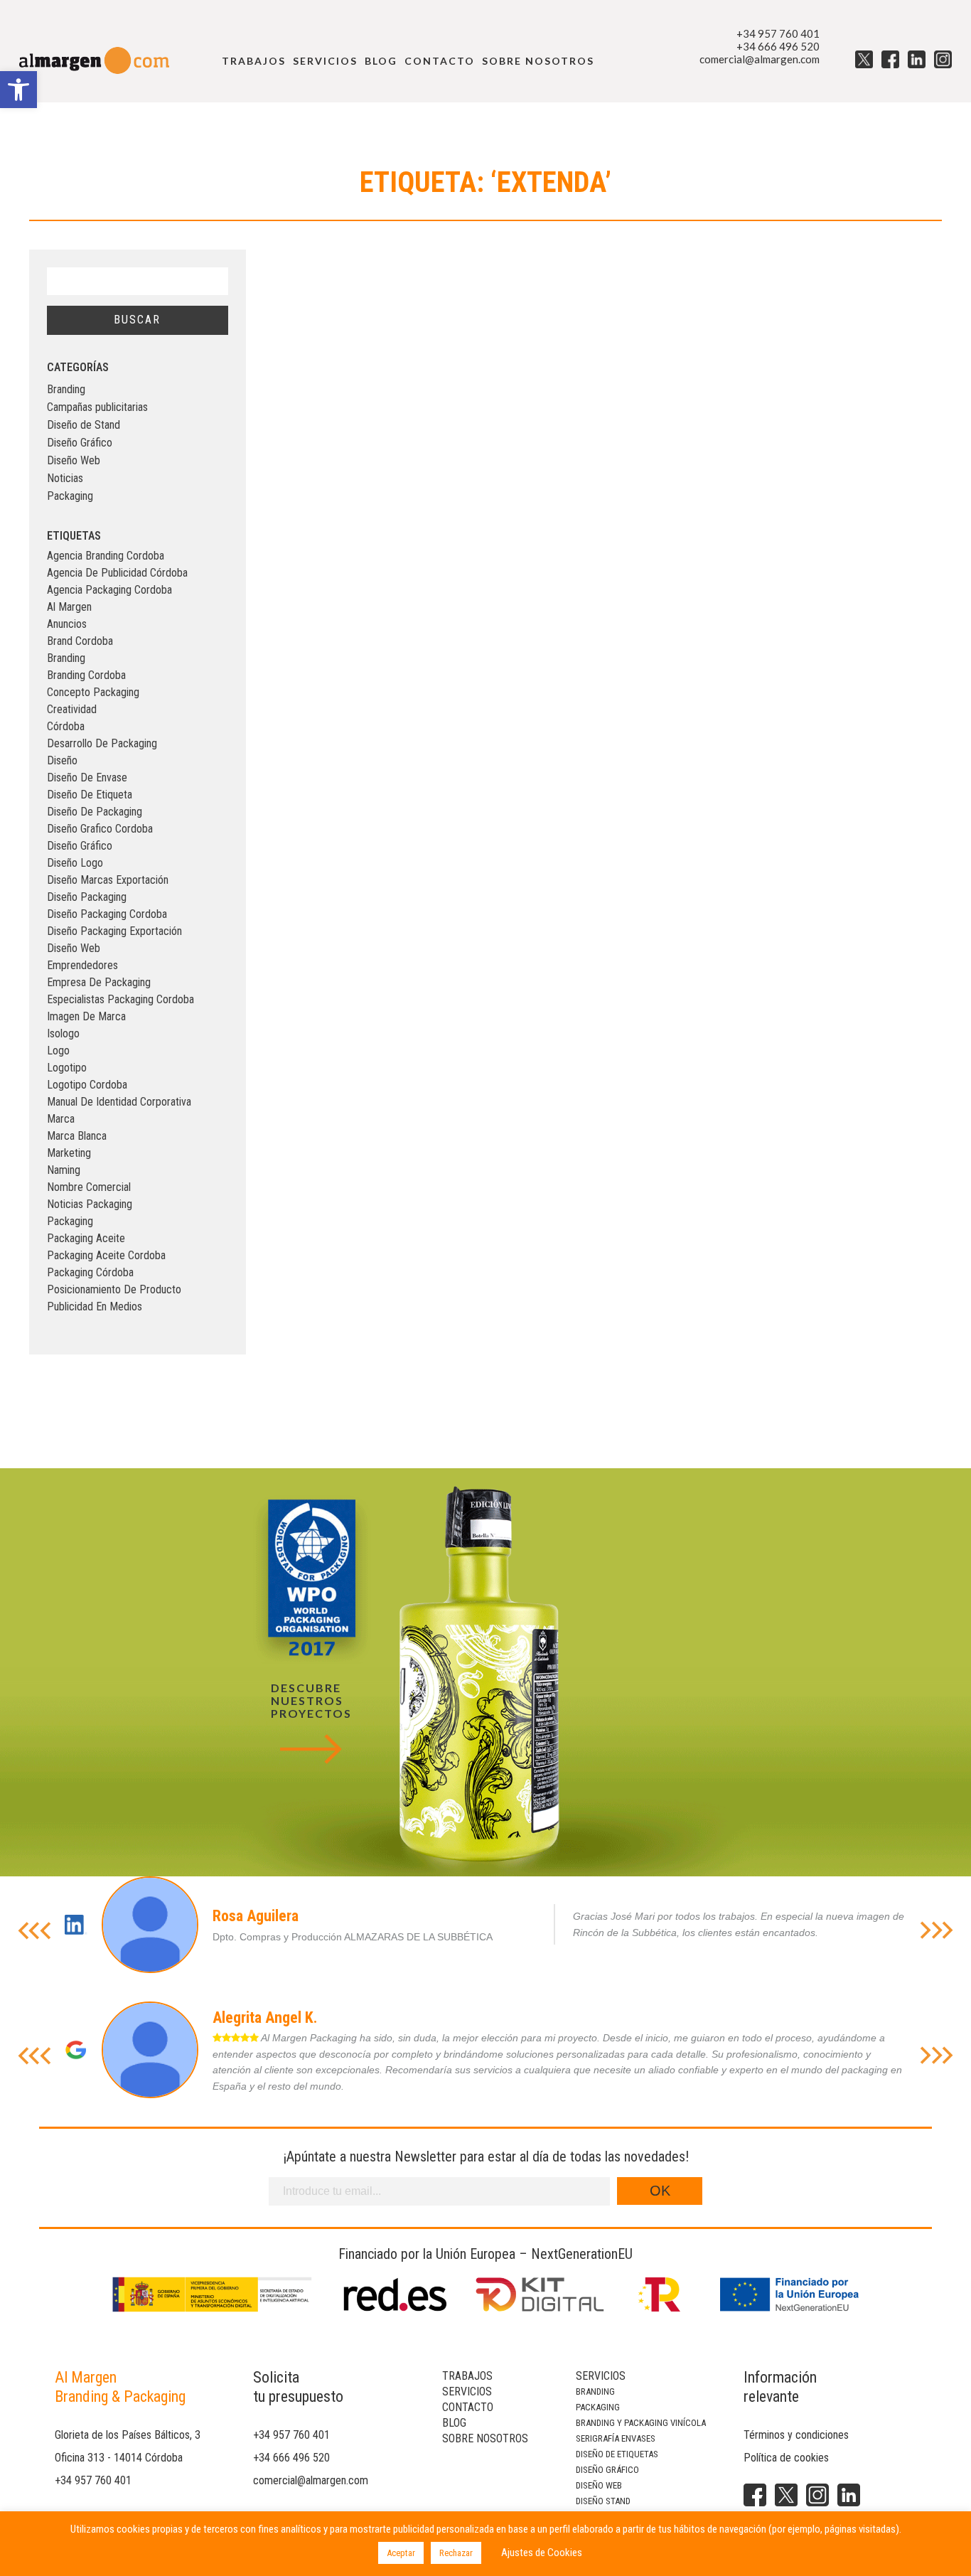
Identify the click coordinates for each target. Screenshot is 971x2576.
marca (61, 1119)
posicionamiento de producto (114, 1289)
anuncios (67, 624)
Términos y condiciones (796, 2435)
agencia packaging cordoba (109, 590)
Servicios (325, 61)
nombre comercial (89, 1187)
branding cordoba (86, 675)
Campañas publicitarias (97, 407)
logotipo (67, 1068)
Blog (381, 61)
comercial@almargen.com (760, 59)
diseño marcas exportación (108, 880)
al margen (69, 607)
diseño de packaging (95, 812)
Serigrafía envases (616, 2438)
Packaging (70, 496)
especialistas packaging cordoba (120, 999)
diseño (62, 760)
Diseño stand (603, 2501)
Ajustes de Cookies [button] (542, 2553)
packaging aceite (86, 1238)
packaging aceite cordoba (106, 1255)
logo (58, 1051)
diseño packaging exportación (114, 931)
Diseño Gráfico (80, 443)
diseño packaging (87, 897)
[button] (18, 90)
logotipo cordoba (87, 1085)
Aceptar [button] (401, 2553)
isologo (63, 1033)
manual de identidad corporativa (119, 1102)
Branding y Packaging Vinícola (641, 2423)
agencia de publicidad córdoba (117, 573)
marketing (69, 1153)
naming (64, 1170)
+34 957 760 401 (778, 33)
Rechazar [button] (456, 2553)
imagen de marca (86, 1016)
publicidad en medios (95, 1306)
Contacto (440, 61)
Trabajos (254, 61)
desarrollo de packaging (102, 743)
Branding (66, 389)
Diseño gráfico (607, 2470)
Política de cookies (786, 2458)
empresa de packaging (99, 982)
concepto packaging (93, 692)
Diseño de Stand (84, 425)
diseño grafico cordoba (100, 829)
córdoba (66, 726)
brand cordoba (80, 641)
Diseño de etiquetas (617, 2454)
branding (66, 658)
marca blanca (77, 1136)
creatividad (72, 709)
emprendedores (82, 965)
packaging (70, 1221)
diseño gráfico (80, 846)
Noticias (65, 478)
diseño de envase (87, 777)
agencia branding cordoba (106, 556)
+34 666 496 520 (778, 46)
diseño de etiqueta (90, 795)
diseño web (74, 948)
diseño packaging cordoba (107, 914)
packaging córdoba (90, 1272)
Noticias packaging (90, 1204)
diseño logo (75, 863)
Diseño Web (74, 460)
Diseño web (599, 2485)
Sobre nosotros (538, 61)
